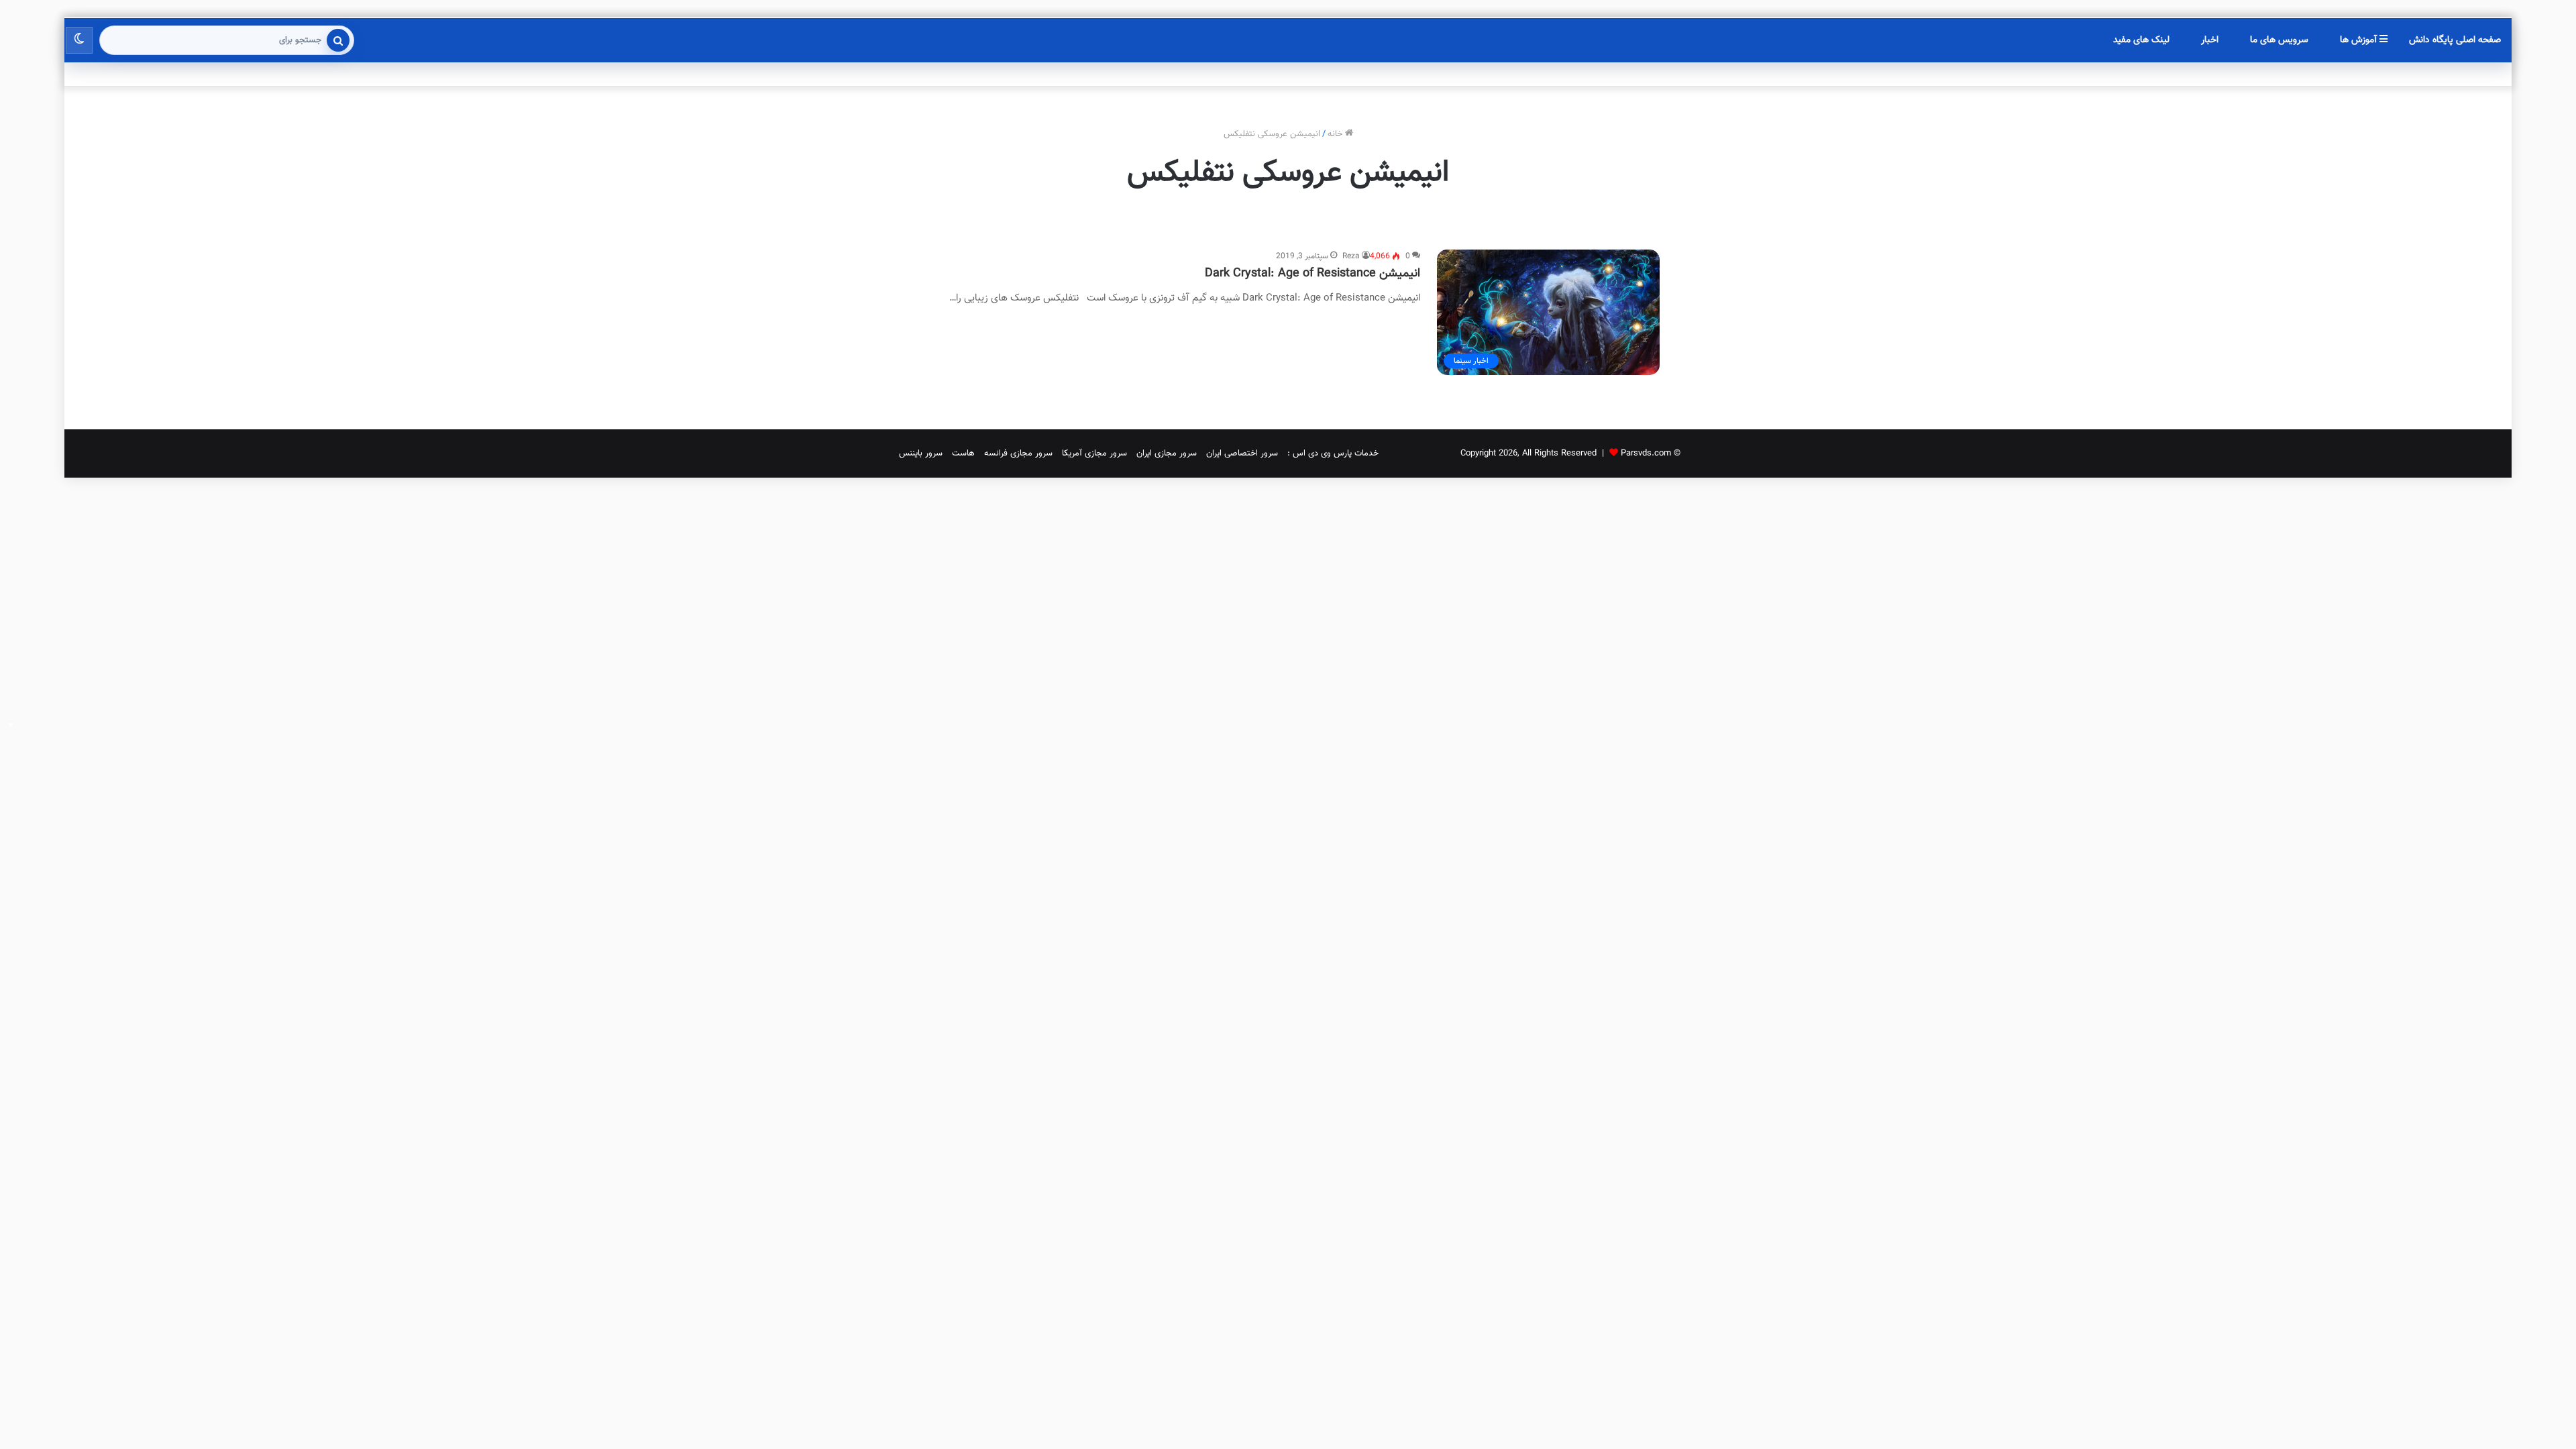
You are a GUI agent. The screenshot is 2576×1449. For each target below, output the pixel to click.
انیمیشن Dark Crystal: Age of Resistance (1312, 274)
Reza (1351, 256)
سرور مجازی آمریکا (1094, 453)
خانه (1336, 134)
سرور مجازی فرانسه (1018, 453)
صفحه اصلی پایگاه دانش (2455, 40)
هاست (963, 453)
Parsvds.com (1646, 453)
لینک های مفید (2141, 40)
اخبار (2210, 40)
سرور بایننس (921, 453)
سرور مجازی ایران (1167, 453)
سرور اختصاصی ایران (1242, 453)
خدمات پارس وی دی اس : (1333, 453)
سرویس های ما (2279, 40)
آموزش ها (2360, 40)
